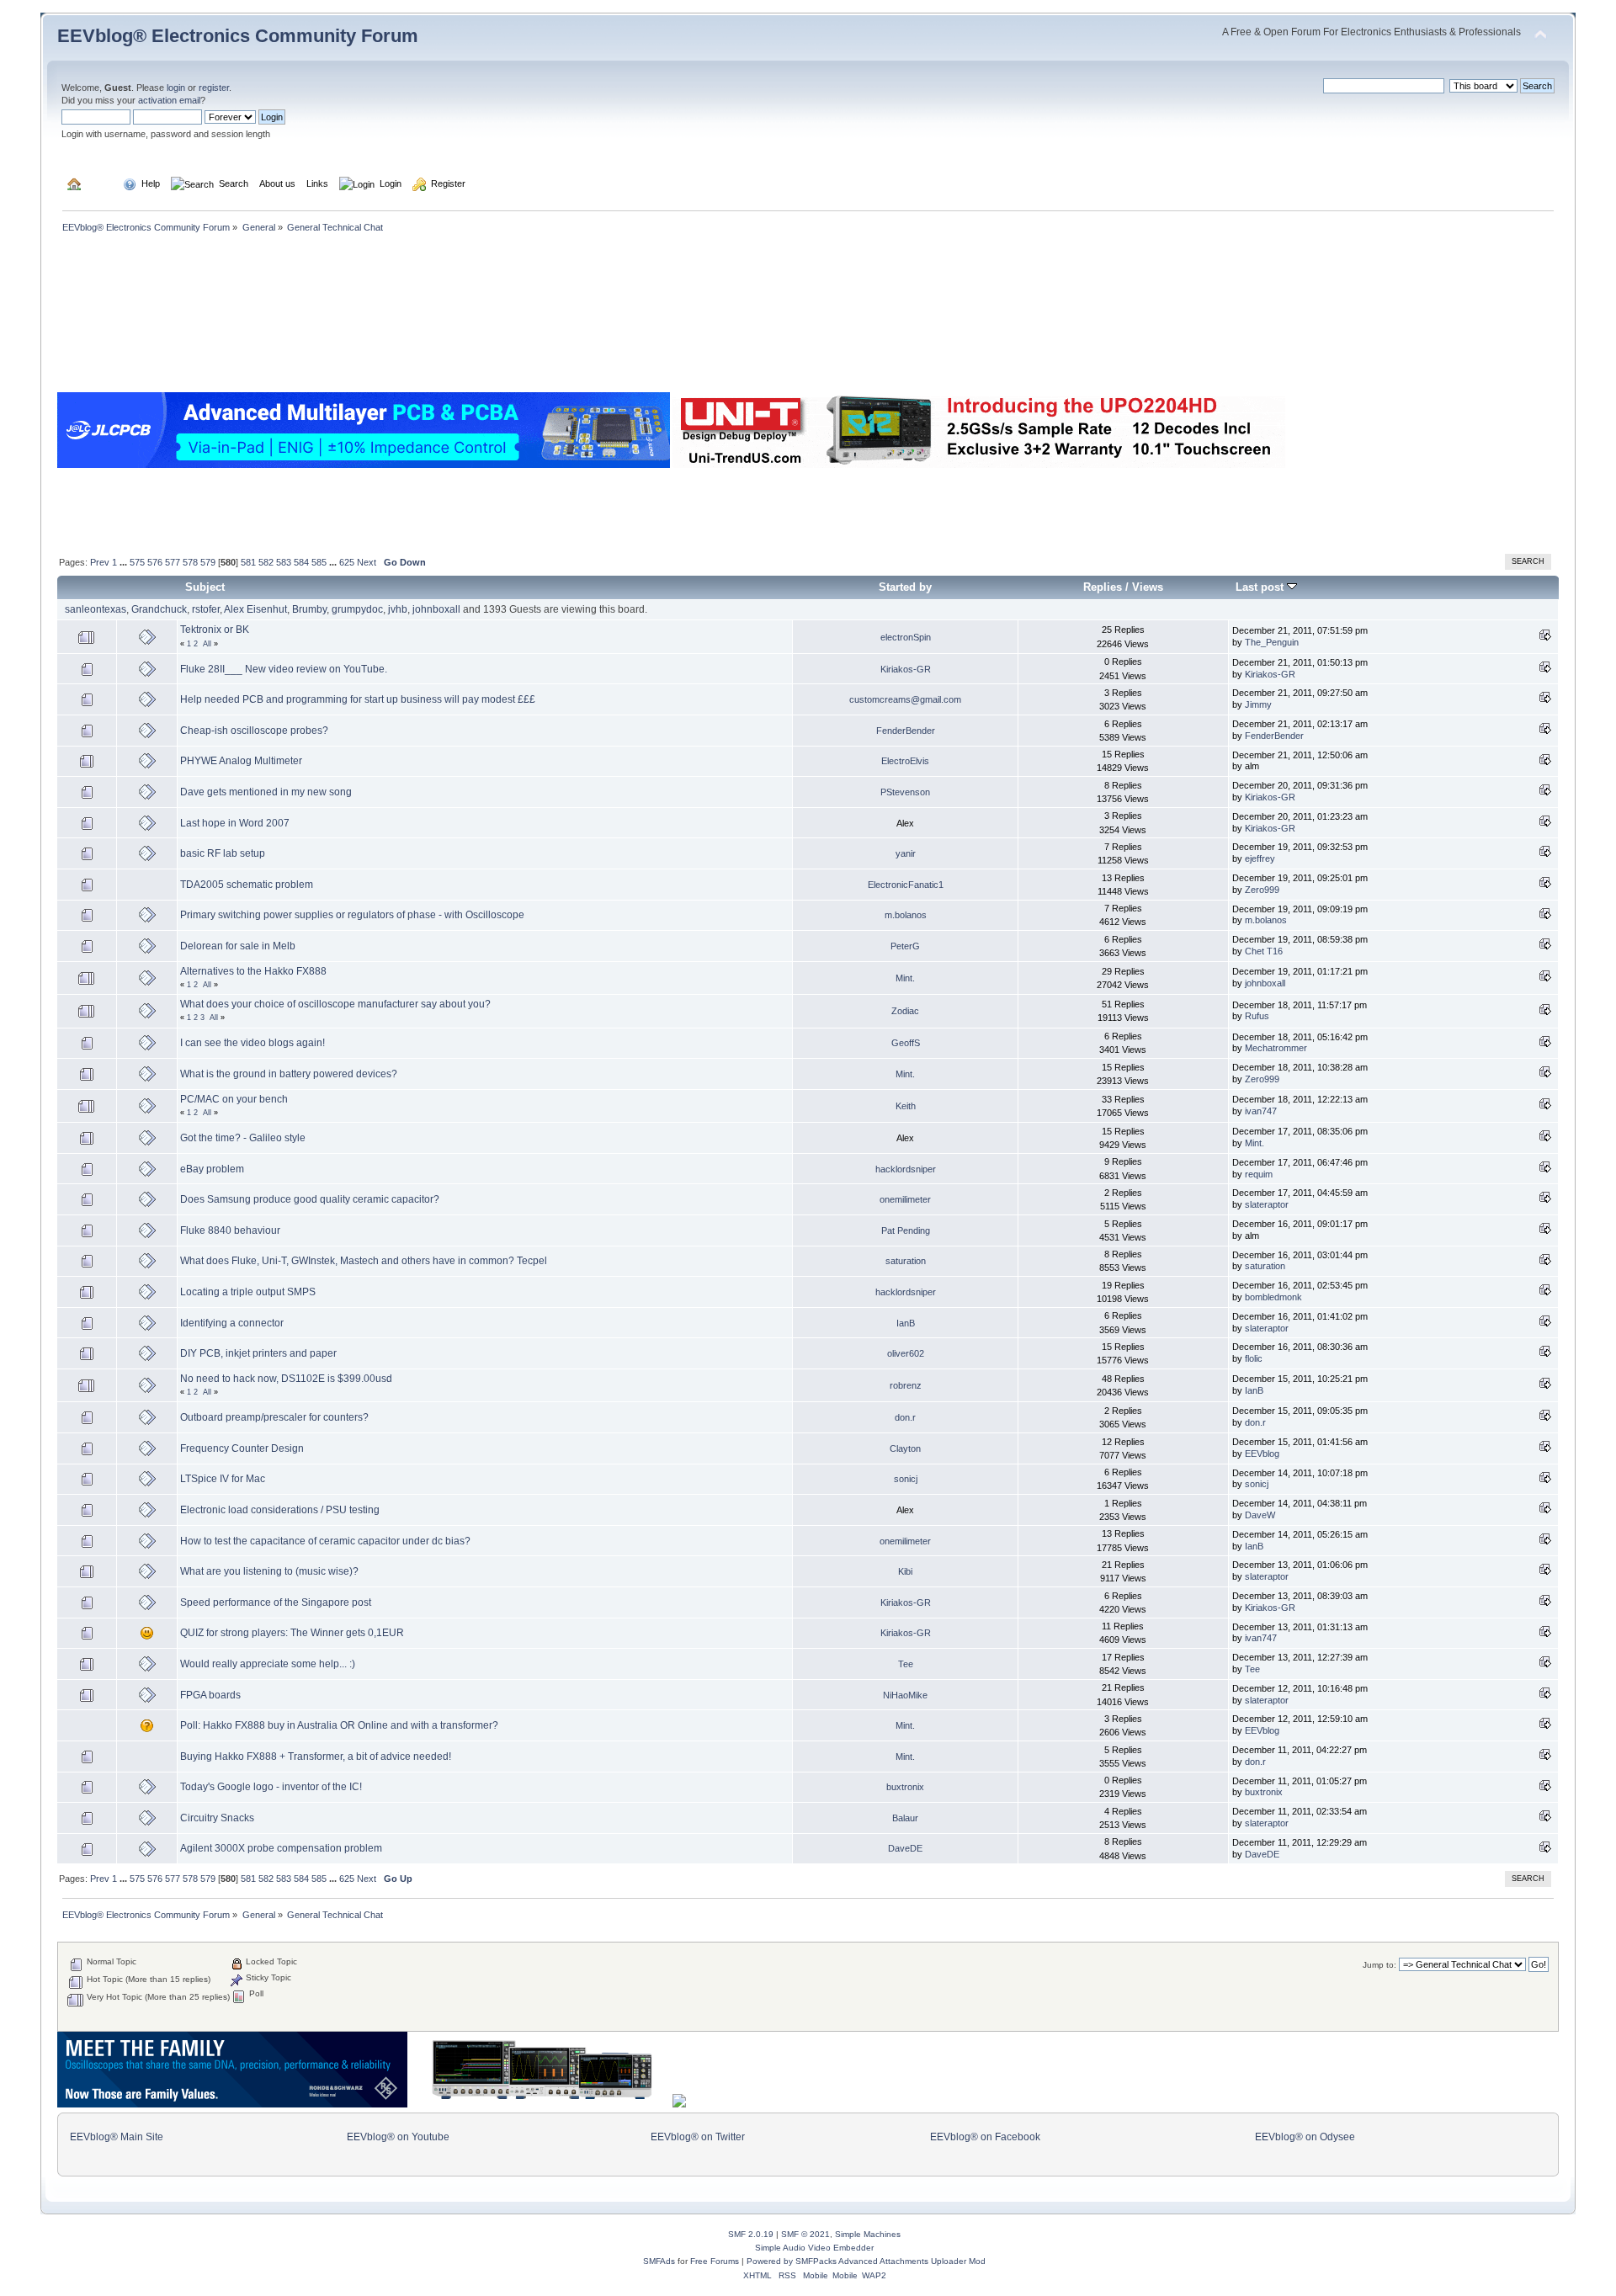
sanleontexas (96, 609)
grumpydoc (357, 609)
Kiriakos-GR (906, 669)
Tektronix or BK (215, 630)
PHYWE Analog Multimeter (241, 761)
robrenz (906, 1385)
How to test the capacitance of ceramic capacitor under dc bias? (325, 1541)
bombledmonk (1273, 1297)
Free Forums (715, 2261)
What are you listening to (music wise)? (269, 1571)
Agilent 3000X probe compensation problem (281, 1848)
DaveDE (905, 1848)
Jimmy (1258, 704)
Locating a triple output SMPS (248, 1292)
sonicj (906, 1479)
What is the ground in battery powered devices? (289, 1074)
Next (367, 562)
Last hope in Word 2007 (235, 823)
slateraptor (1267, 1204)
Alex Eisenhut (255, 609)
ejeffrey (1260, 858)
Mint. (905, 978)
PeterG (905, 946)
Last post (1261, 587)
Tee (906, 1664)
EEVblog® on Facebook (985, 2137)
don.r (905, 1417)
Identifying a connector (232, 1323)
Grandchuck (159, 609)
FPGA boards (210, 1695)
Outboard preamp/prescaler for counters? (274, 1417)
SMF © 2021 (805, 2234)
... (125, 562)
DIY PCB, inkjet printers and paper (258, 1353)
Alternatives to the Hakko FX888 (253, 971)
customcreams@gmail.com (905, 699)
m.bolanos (906, 915)
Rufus (1257, 1016)
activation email (169, 100)
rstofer (206, 609)
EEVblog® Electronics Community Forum (238, 36)
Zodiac (905, 1011)
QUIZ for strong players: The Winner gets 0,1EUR (292, 1633)
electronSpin (906, 637)
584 (301, 562)
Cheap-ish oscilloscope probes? (254, 731)
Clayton (905, 1448)
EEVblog (1262, 1454)
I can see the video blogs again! (252, 1043)
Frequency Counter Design (242, 1448)
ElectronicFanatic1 (906, 885)
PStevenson (905, 792)
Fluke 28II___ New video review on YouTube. (284, 669)
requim (1259, 1174)
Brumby (309, 609)
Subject (205, 587)
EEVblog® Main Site (117, 2137)
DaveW (1260, 1515)
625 (347, 562)
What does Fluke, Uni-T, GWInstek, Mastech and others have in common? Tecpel (364, 1261)
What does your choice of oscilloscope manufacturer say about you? (335, 1004)
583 (284, 562)
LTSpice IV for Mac (223, 1479)
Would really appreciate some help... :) (268, 1664)
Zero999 (1262, 890)
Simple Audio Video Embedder (814, 2248)
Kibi (905, 1571)
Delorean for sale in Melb (238, 946)
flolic (1254, 1358)
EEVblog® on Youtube (398, 2137)
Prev (100, 562)
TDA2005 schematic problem (247, 885)
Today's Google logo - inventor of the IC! (271, 1787)
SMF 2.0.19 (751, 2234)
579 (208, 562)
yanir (906, 853)
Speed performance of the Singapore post (276, 1602)
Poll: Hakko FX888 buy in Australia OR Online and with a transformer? (339, 1725)
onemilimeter (905, 1199)
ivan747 (1261, 1111)
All (207, 644)
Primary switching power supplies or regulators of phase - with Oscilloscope (352, 915)
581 (248, 562)
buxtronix (905, 1787)
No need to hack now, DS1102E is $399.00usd (286, 1379)
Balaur (905, 1818)
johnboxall (436, 609)
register (214, 88)
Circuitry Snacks (217, 1818)
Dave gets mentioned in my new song (266, 792)
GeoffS (906, 1043)
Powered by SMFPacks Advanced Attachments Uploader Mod (866, 2261)
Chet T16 (1264, 951)
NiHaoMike (905, 1695)
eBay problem (212, 1169)
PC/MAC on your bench (234, 1099)
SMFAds (659, 2261)
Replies (1103, 587)
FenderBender (906, 731)
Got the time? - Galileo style (243, 1138)
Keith (906, 1106)
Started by (905, 587)
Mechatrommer (1276, 1048)
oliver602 (906, 1353)
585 (319, 562)
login (176, 88)
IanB (906, 1323)
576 (155, 562)
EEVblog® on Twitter (698, 2137)
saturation (906, 1261)
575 (137, 562)
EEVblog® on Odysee (1305, 2137)
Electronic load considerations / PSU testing (280, 1510)
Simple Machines (868, 2234)
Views (1148, 587)
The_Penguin (1272, 642)
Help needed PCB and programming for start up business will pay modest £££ (358, 699)
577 (173, 562)
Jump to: (1379, 1965)
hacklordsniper (906, 1169)
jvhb (398, 609)
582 (266, 562)
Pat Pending (906, 1230)
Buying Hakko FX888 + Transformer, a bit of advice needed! (316, 1757)
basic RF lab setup (223, 853)
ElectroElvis (905, 761)
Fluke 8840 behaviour (230, 1230)
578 (190, 562)
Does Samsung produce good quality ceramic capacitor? (310, 1199)
